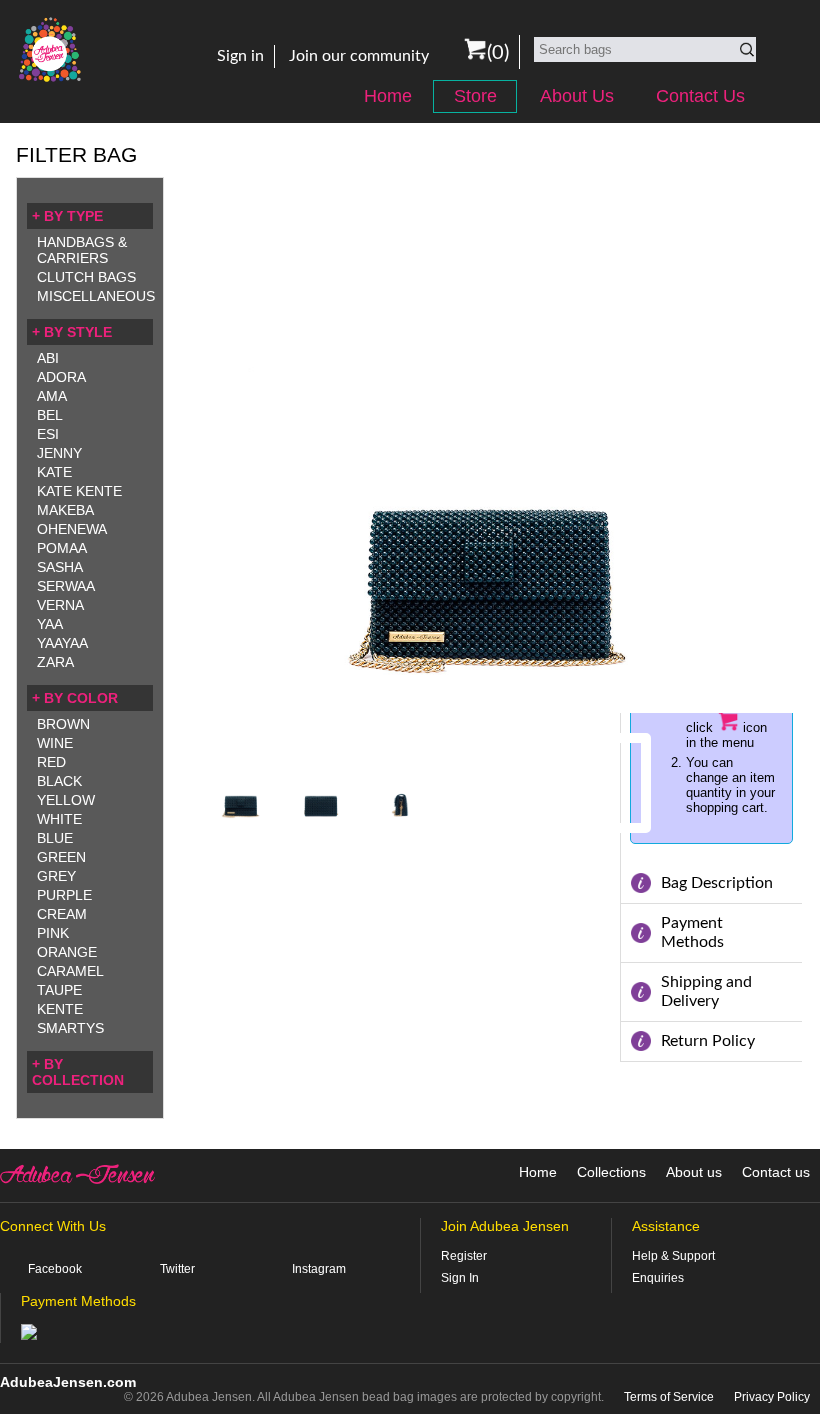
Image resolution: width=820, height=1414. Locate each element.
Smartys (70, 1028)
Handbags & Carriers (82, 250)
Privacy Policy (772, 1397)
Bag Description (717, 883)
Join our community (359, 56)
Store (475, 96)
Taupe (59, 990)
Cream (62, 914)
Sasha (60, 567)
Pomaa (62, 548)
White (59, 819)
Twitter (177, 1269)
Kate (54, 472)
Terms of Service (669, 1397)
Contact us (776, 1172)
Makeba (65, 510)
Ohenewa (72, 529)
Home (388, 96)
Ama (52, 396)
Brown (63, 724)
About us (694, 1172)
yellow (66, 800)
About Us (577, 96)
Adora (61, 377)
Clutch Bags (86, 277)
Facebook (55, 1269)
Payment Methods (692, 932)
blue (55, 838)
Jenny (59, 453)
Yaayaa (62, 643)
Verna (60, 605)
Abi (48, 358)
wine (55, 743)
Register (464, 1256)
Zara (55, 662)
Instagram (319, 1269)
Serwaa (66, 586)
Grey (56, 876)
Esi (48, 434)
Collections (611, 1172)
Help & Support (673, 1256)
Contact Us (700, 96)
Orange (67, 952)
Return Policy (708, 1041)
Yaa (50, 624)
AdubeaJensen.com (68, 1382)
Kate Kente (79, 491)
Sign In (460, 1278)
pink (53, 933)
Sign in (240, 56)
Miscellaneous (96, 296)
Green (61, 857)
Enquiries (658, 1278)
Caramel (70, 971)
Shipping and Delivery (706, 991)
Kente (60, 1009)
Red (51, 762)
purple (64, 895)
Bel (50, 415)
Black (59, 781)
